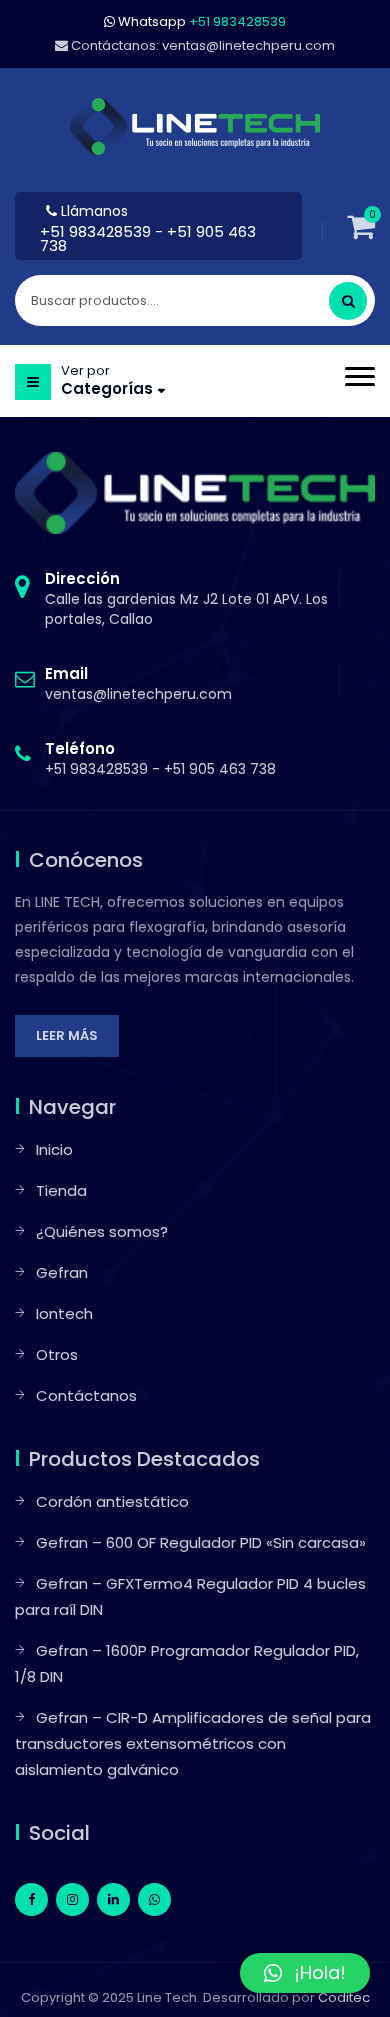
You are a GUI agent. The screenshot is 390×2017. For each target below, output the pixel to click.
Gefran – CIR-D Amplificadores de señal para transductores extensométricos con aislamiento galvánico (193, 1743)
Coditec (344, 1997)
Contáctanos (86, 1395)
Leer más (67, 1035)
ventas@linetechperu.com (138, 684)
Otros (57, 1354)
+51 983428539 (97, 231)
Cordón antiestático (112, 1501)
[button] (305, 1973)
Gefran (62, 1272)
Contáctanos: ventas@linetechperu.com (201, 45)
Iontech (64, 1313)
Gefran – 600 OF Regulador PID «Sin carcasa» (201, 1542)
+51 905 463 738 (220, 769)
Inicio (54, 1149)
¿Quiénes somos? (102, 1231)
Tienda (61, 1190)
